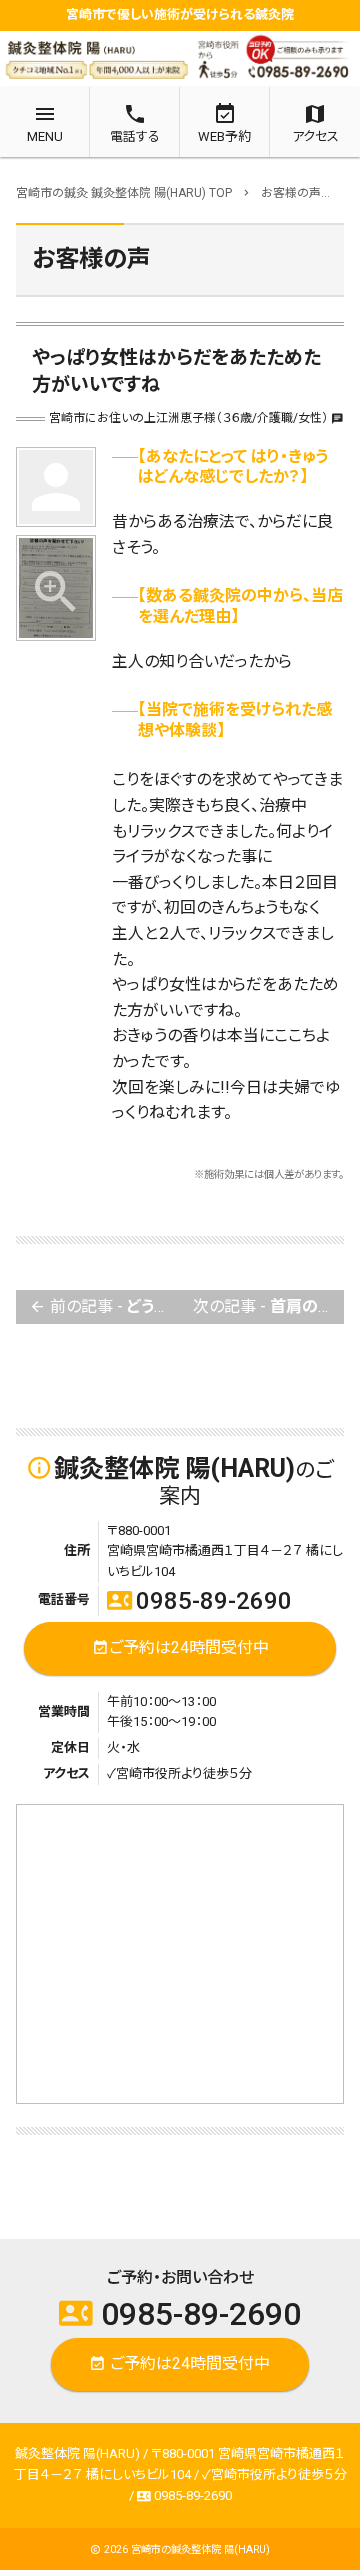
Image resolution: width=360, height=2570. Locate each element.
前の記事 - (104, 1306)
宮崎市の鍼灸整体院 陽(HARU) (200, 2549)
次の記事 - (268, 1306)
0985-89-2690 (199, 1601)
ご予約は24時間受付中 (180, 1647)
